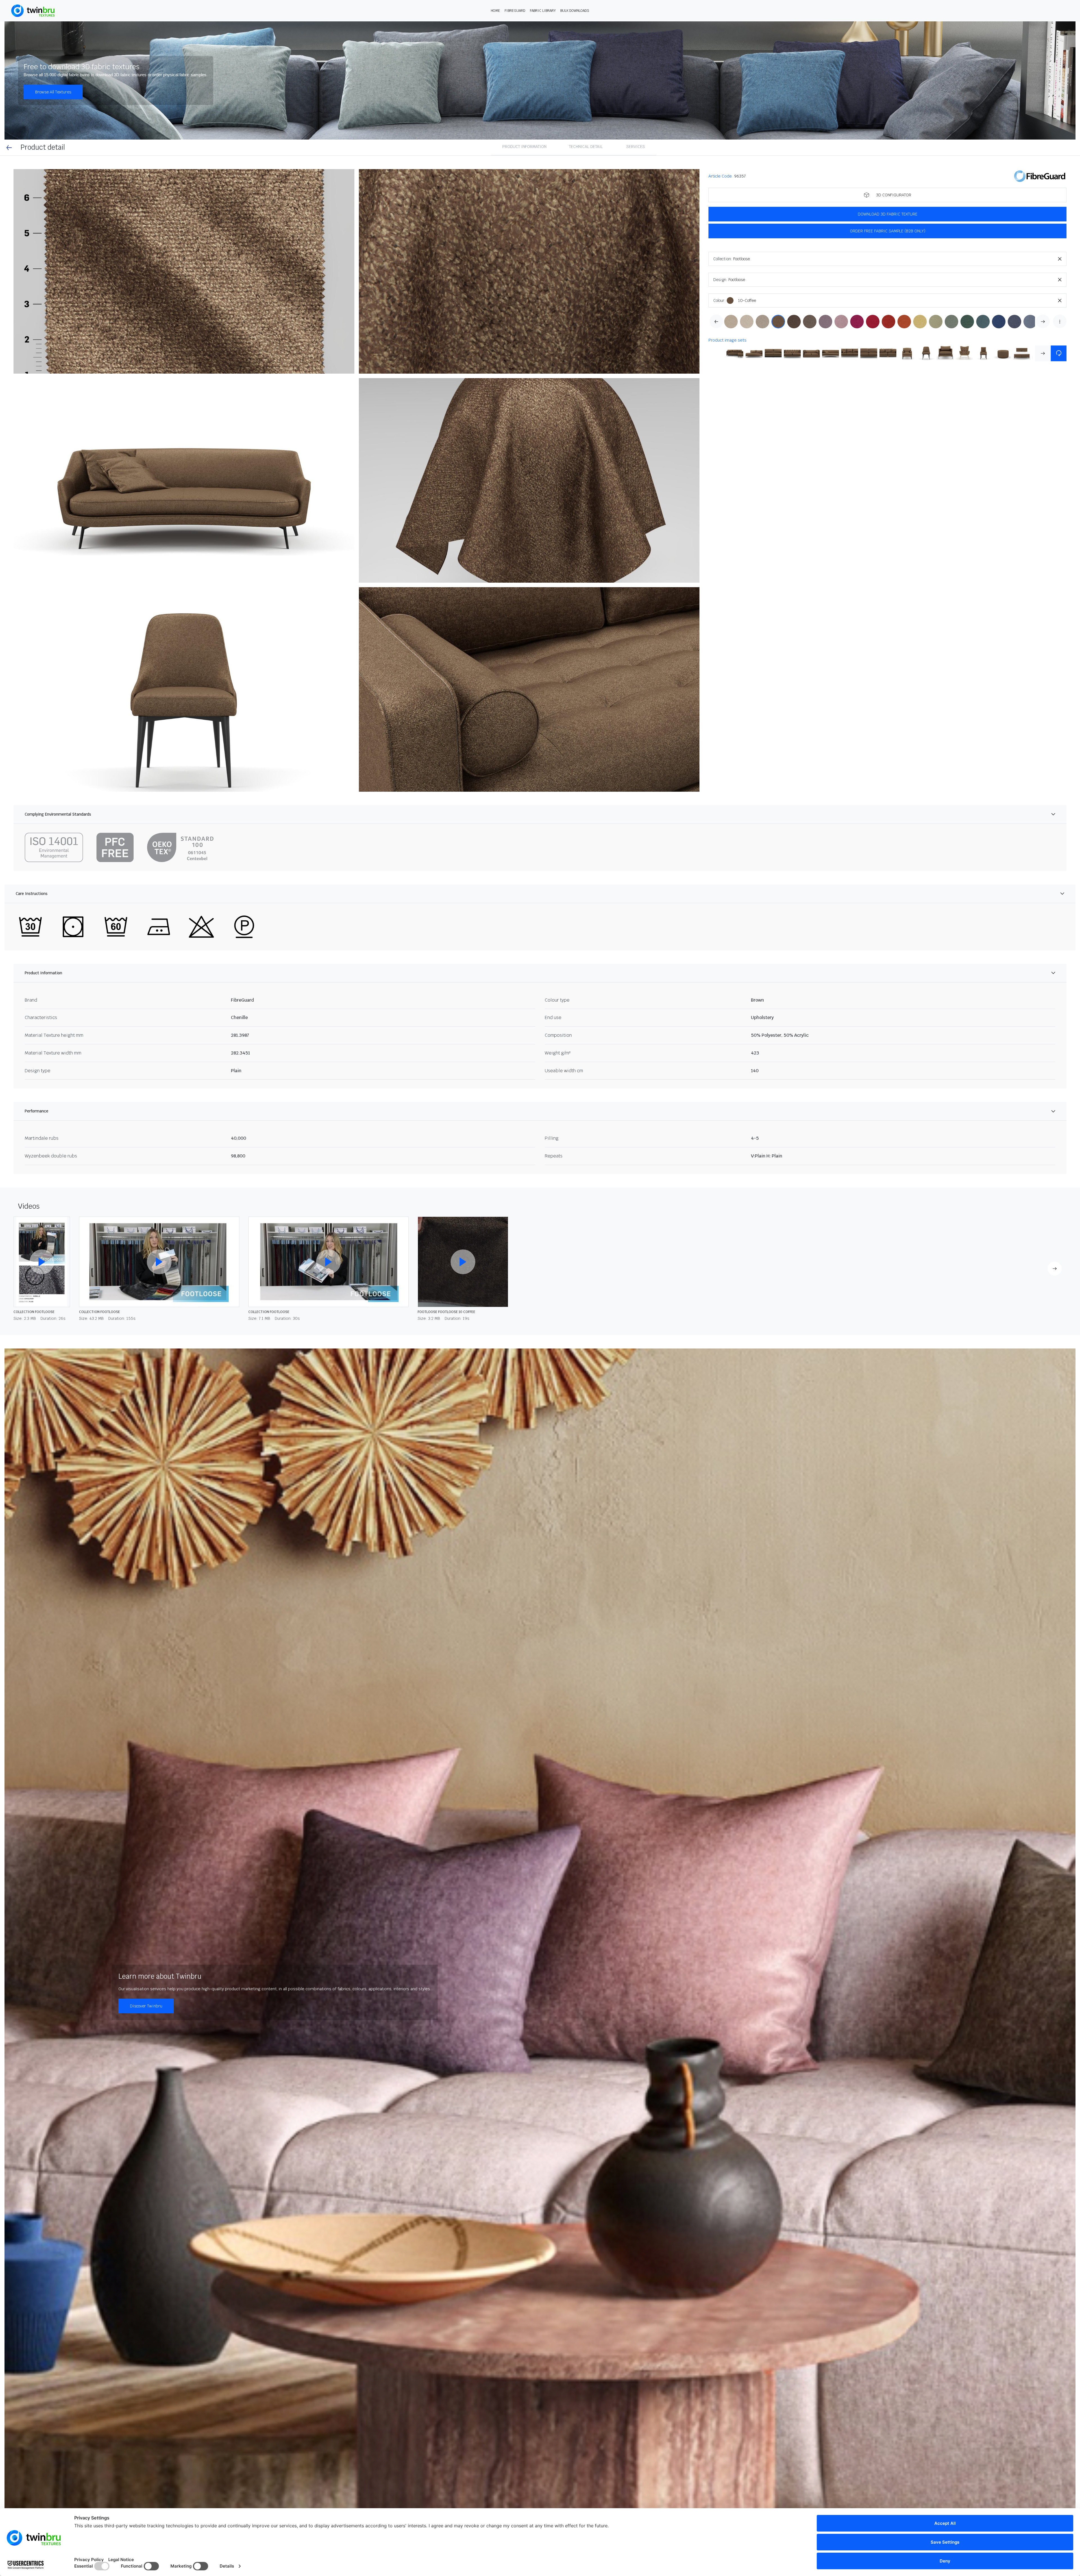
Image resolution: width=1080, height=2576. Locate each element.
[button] (184, 271)
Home (495, 11)
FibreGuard (515, 11)
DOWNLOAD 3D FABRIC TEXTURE (888, 214)
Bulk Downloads (575, 11)
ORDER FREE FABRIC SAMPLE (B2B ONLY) (888, 231)
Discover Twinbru (146, 2006)
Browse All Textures (53, 92)
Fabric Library (543, 11)
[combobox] (900, 259)
